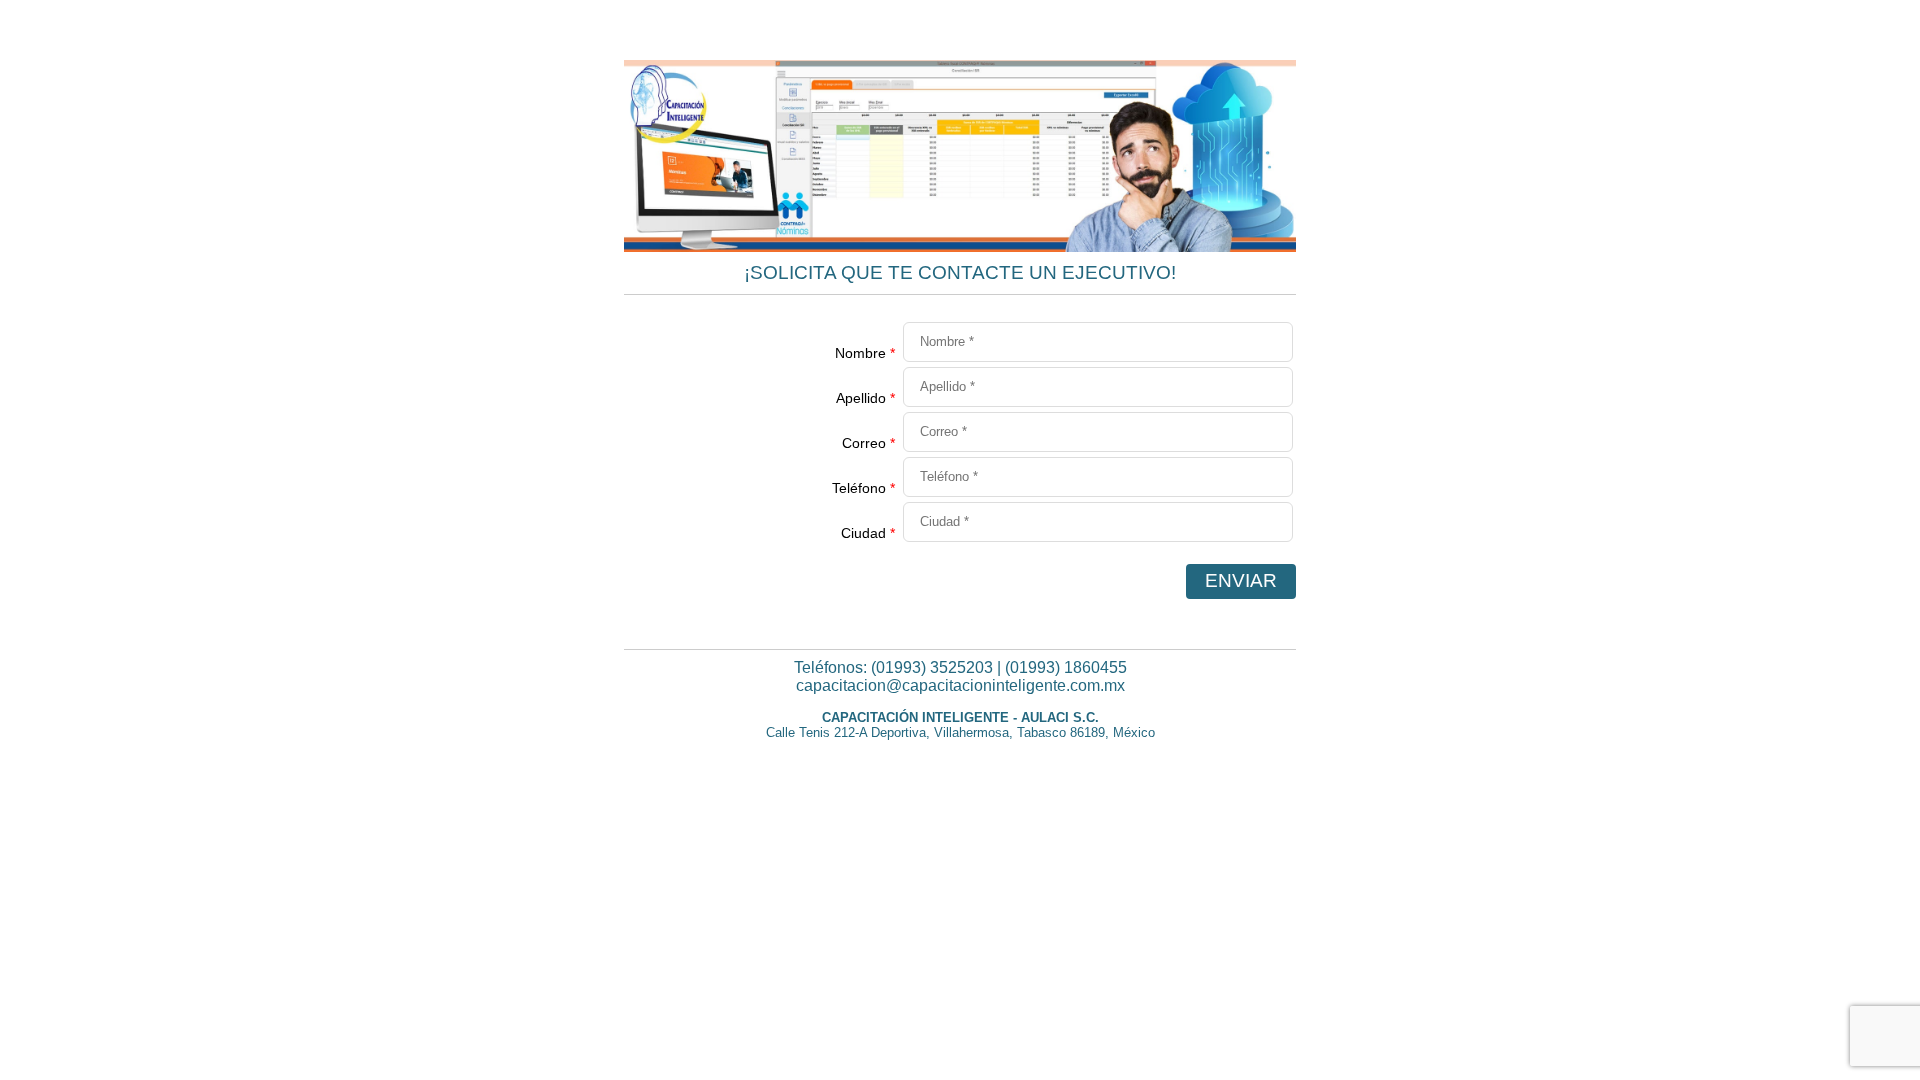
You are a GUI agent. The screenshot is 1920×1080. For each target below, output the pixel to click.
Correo (868, 443)
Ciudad (868, 533)
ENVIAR (1241, 580)
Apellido (865, 398)
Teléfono (863, 488)
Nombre (865, 353)
